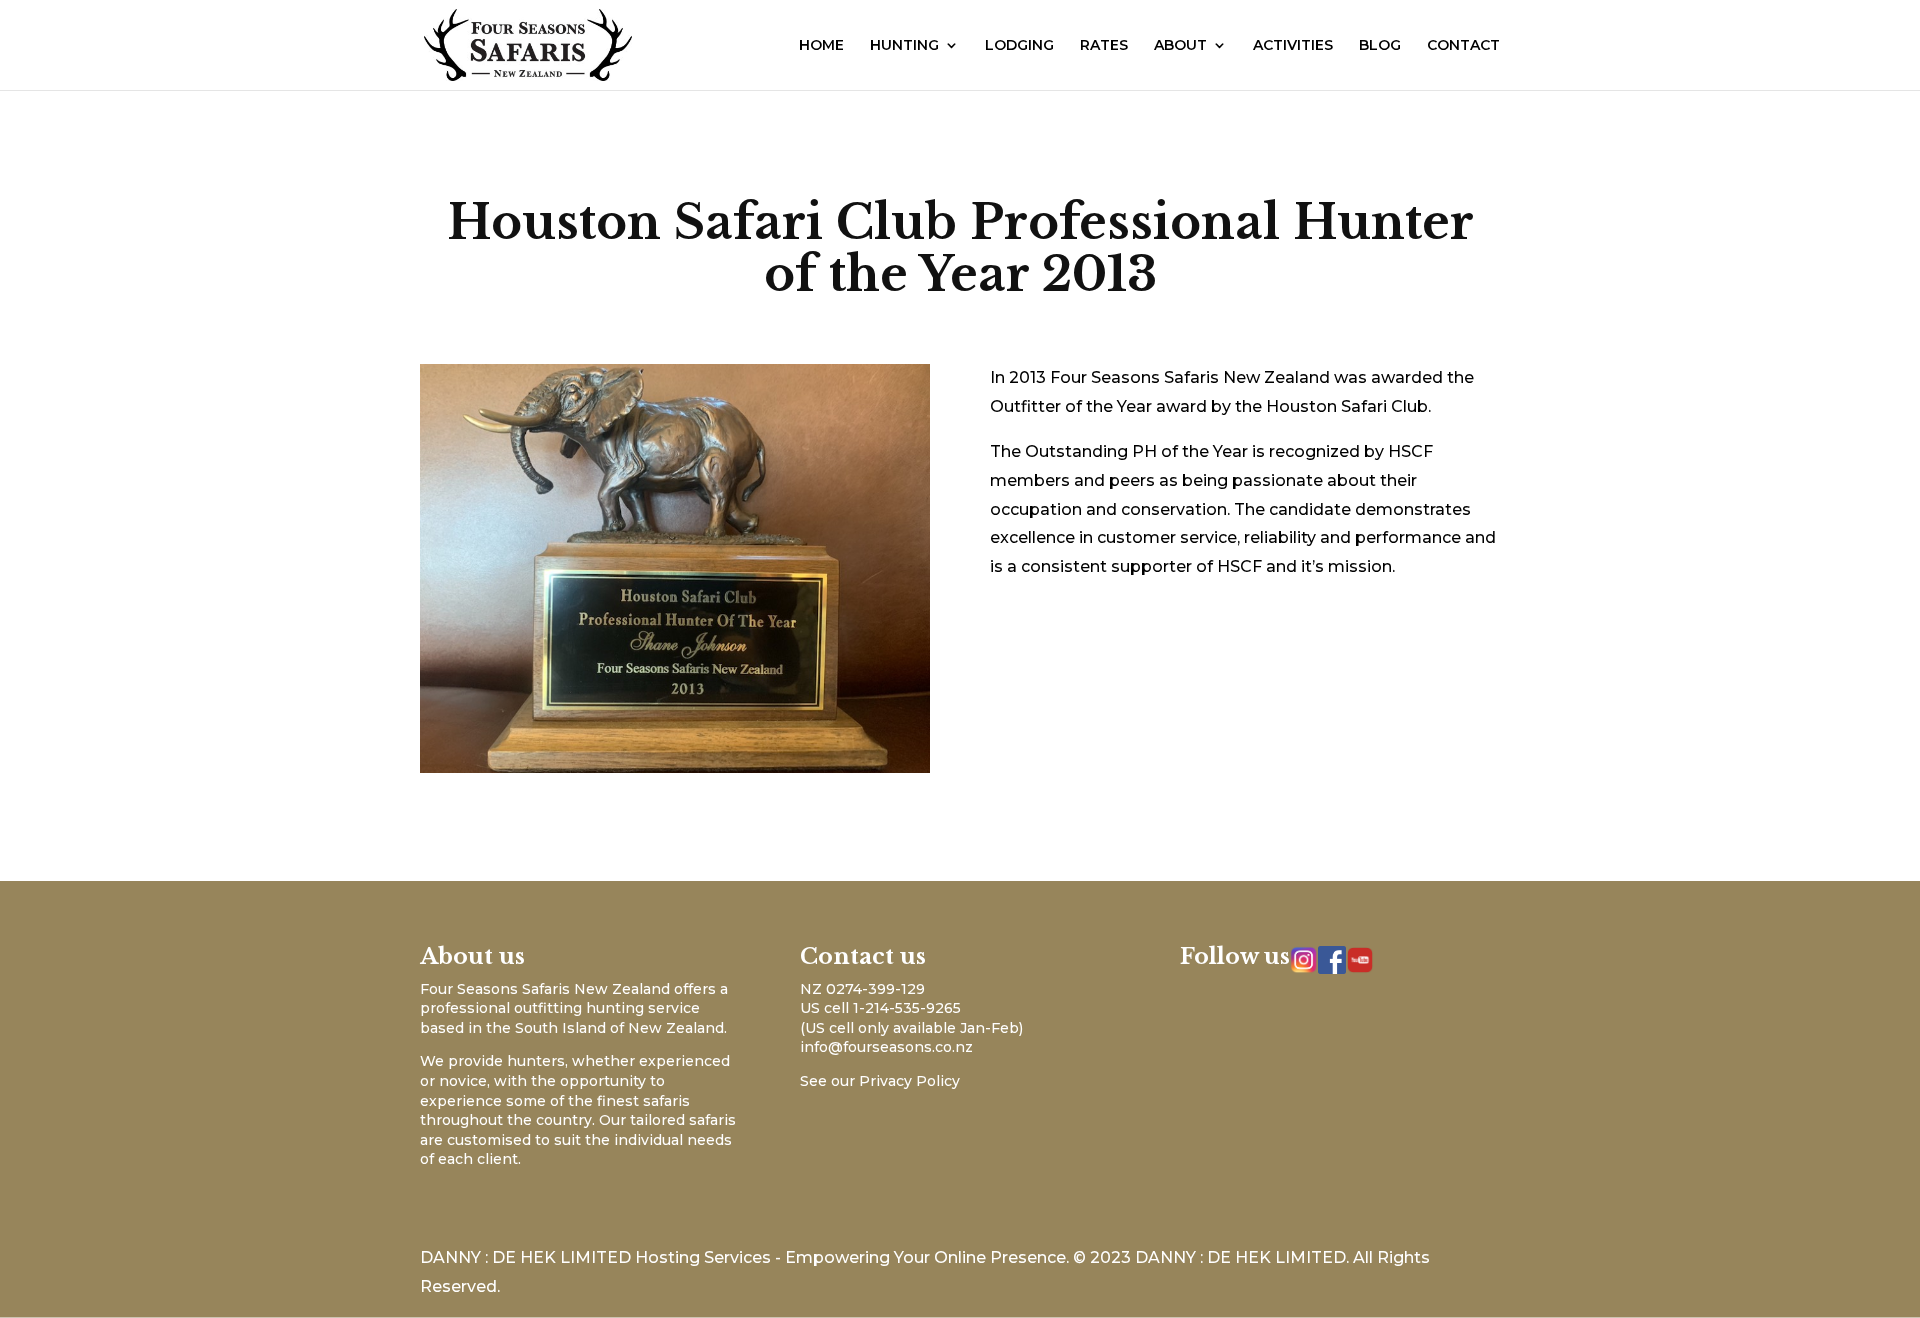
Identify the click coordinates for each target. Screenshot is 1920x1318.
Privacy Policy (909, 1081)
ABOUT (1180, 46)
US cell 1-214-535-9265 (880, 1008)
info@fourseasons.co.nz (886, 1047)
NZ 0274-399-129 (862, 989)
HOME (821, 46)
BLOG (1380, 46)
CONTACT (1463, 46)
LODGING (1019, 46)
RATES (1104, 46)
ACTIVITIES (1293, 46)
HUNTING (904, 46)
